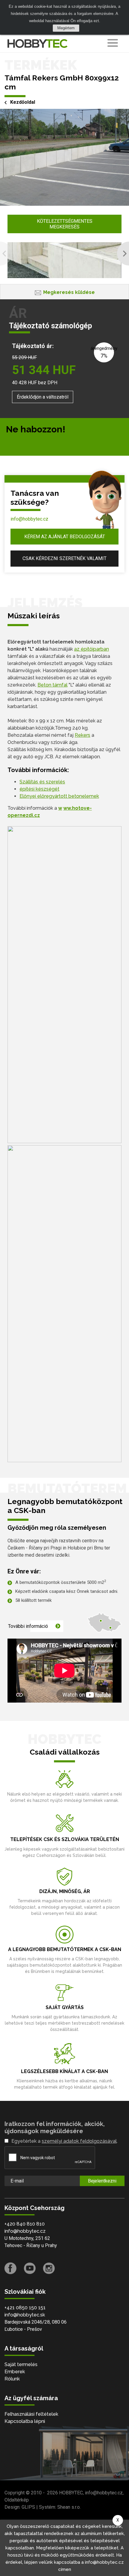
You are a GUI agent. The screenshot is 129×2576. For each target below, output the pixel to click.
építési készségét (39, 789)
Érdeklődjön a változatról (43, 397)
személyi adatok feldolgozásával (79, 2141)
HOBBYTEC (71, 2493)
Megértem (66, 28)
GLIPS (28, 2507)
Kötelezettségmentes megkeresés (65, 224)
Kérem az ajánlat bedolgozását (65, 537)
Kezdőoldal (23, 102)
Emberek (15, 2372)
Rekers (82, 735)
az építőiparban (91, 649)
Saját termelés (21, 2364)
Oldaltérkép (17, 2500)
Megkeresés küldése (69, 292)
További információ (28, 1626)
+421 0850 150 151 (25, 2308)
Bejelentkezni (102, 2181)
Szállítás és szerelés (42, 782)
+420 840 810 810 (25, 2224)
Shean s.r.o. (69, 2507)
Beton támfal (52, 685)
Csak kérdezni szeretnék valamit (64, 558)
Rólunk (12, 2379)
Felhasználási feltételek (31, 2414)
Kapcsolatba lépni (25, 2421)
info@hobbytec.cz (29, 519)
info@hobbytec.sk (25, 2315)
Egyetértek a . (64, 2141)
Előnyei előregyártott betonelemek (59, 796)
